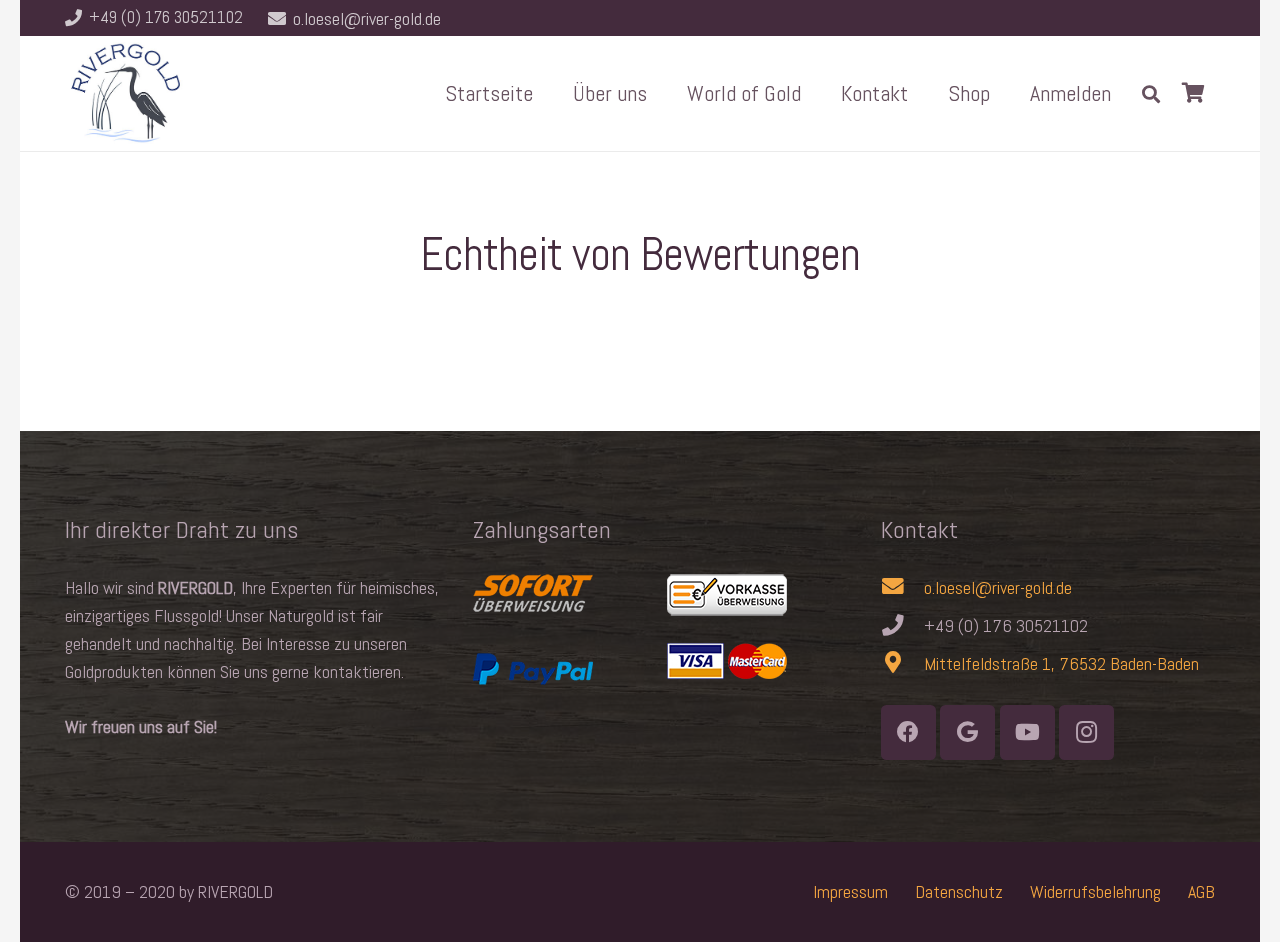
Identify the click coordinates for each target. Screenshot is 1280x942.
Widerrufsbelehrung (1095, 891)
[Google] (967, 732)
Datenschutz (959, 891)
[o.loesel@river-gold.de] (902, 588)
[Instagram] (1086, 732)
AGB (1201, 891)
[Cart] (1193, 93)
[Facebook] (908, 732)
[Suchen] (1151, 93)
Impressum (850, 891)
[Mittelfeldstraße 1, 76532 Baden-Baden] (902, 664)
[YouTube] (1027, 732)
